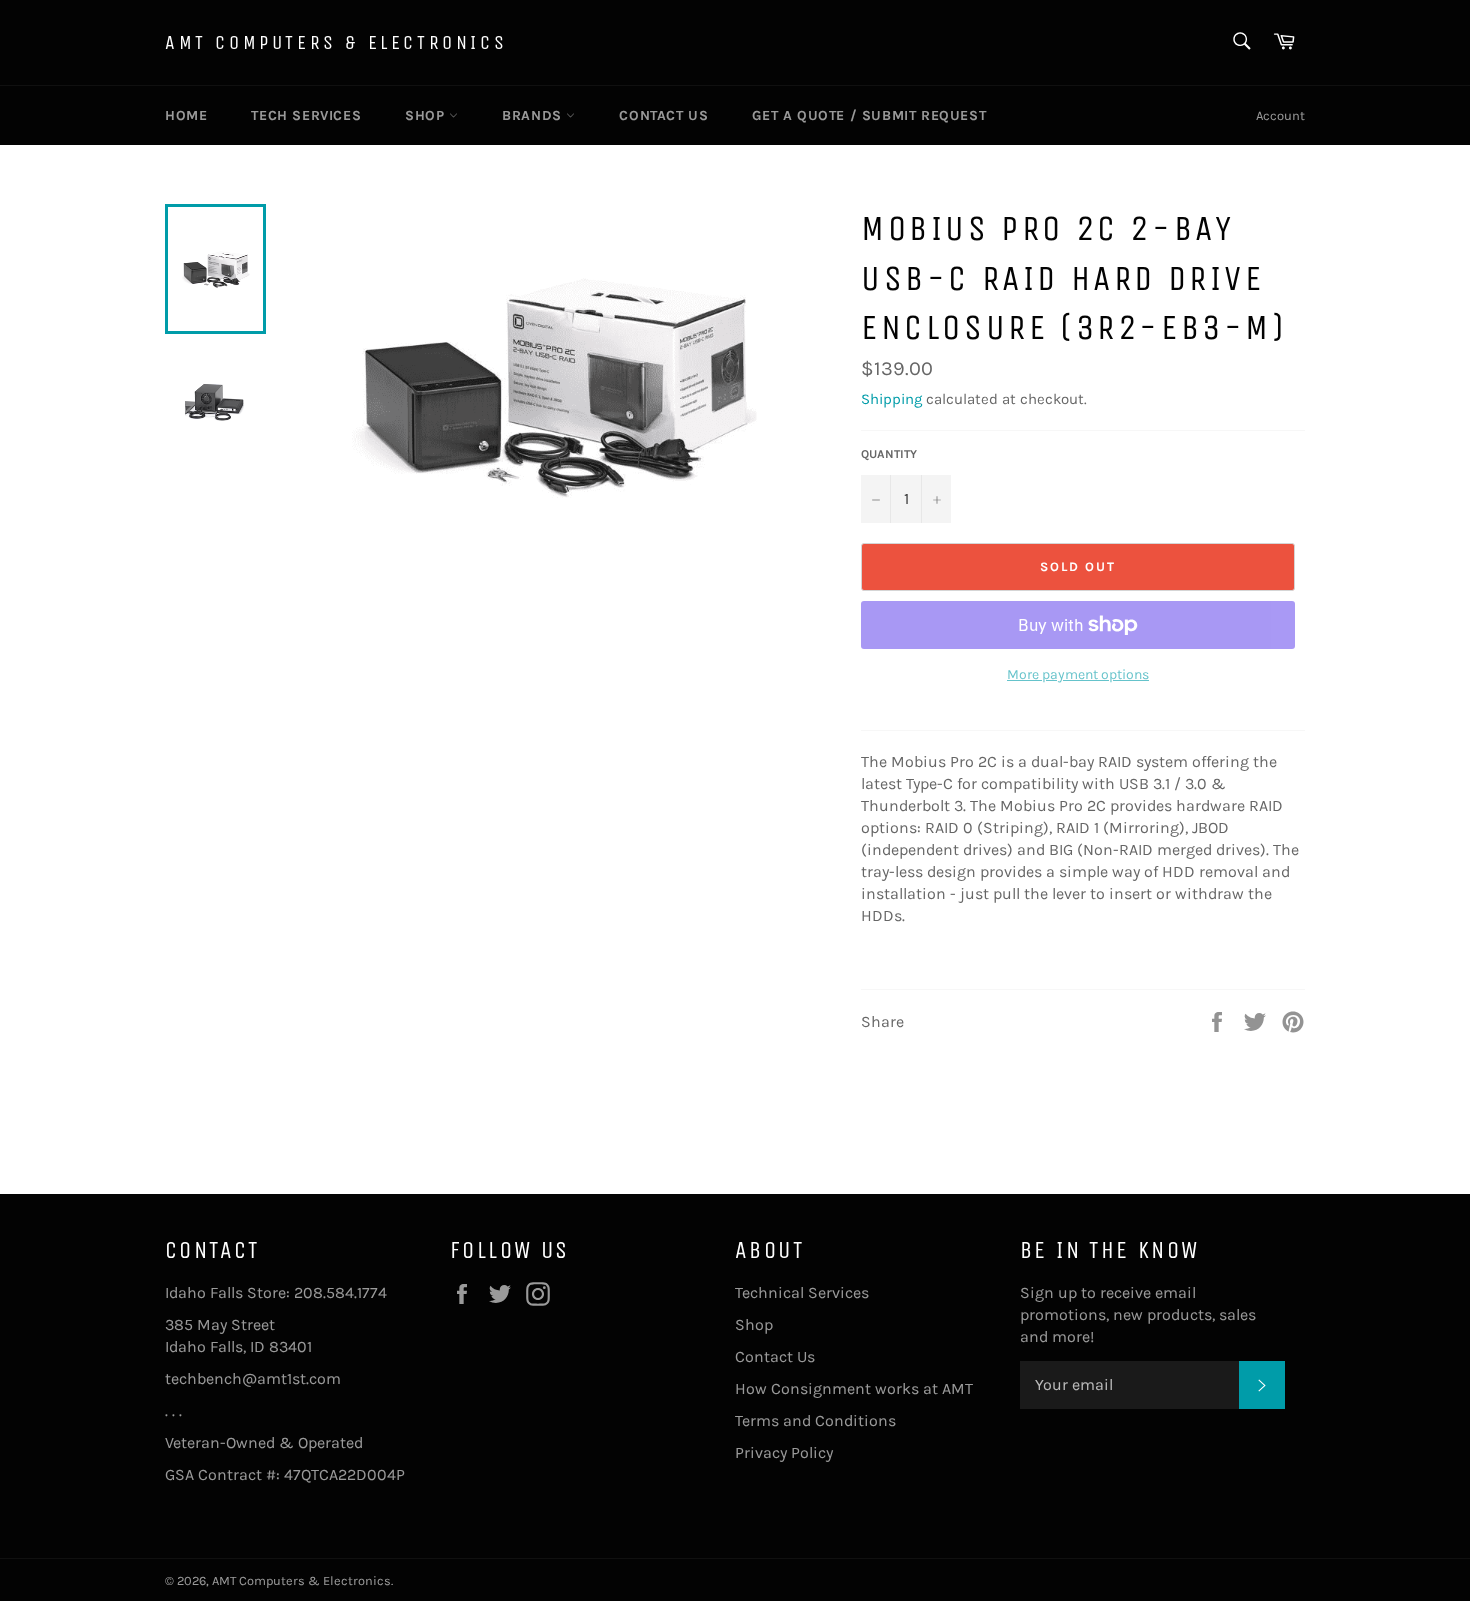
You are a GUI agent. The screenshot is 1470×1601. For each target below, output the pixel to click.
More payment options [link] (1078, 674)
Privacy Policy (784, 1452)
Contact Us (663, 115)
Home (186, 115)
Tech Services (306, 115)
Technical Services (802, 1292)
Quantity (889, 454)
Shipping (891, 399)
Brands (534, 115)
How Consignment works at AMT (854, 1388)
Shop (427, 115)
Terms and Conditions (815, 1420)
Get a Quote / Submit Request (869, 115)
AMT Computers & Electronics (336, 42)
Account (1280, 115)
